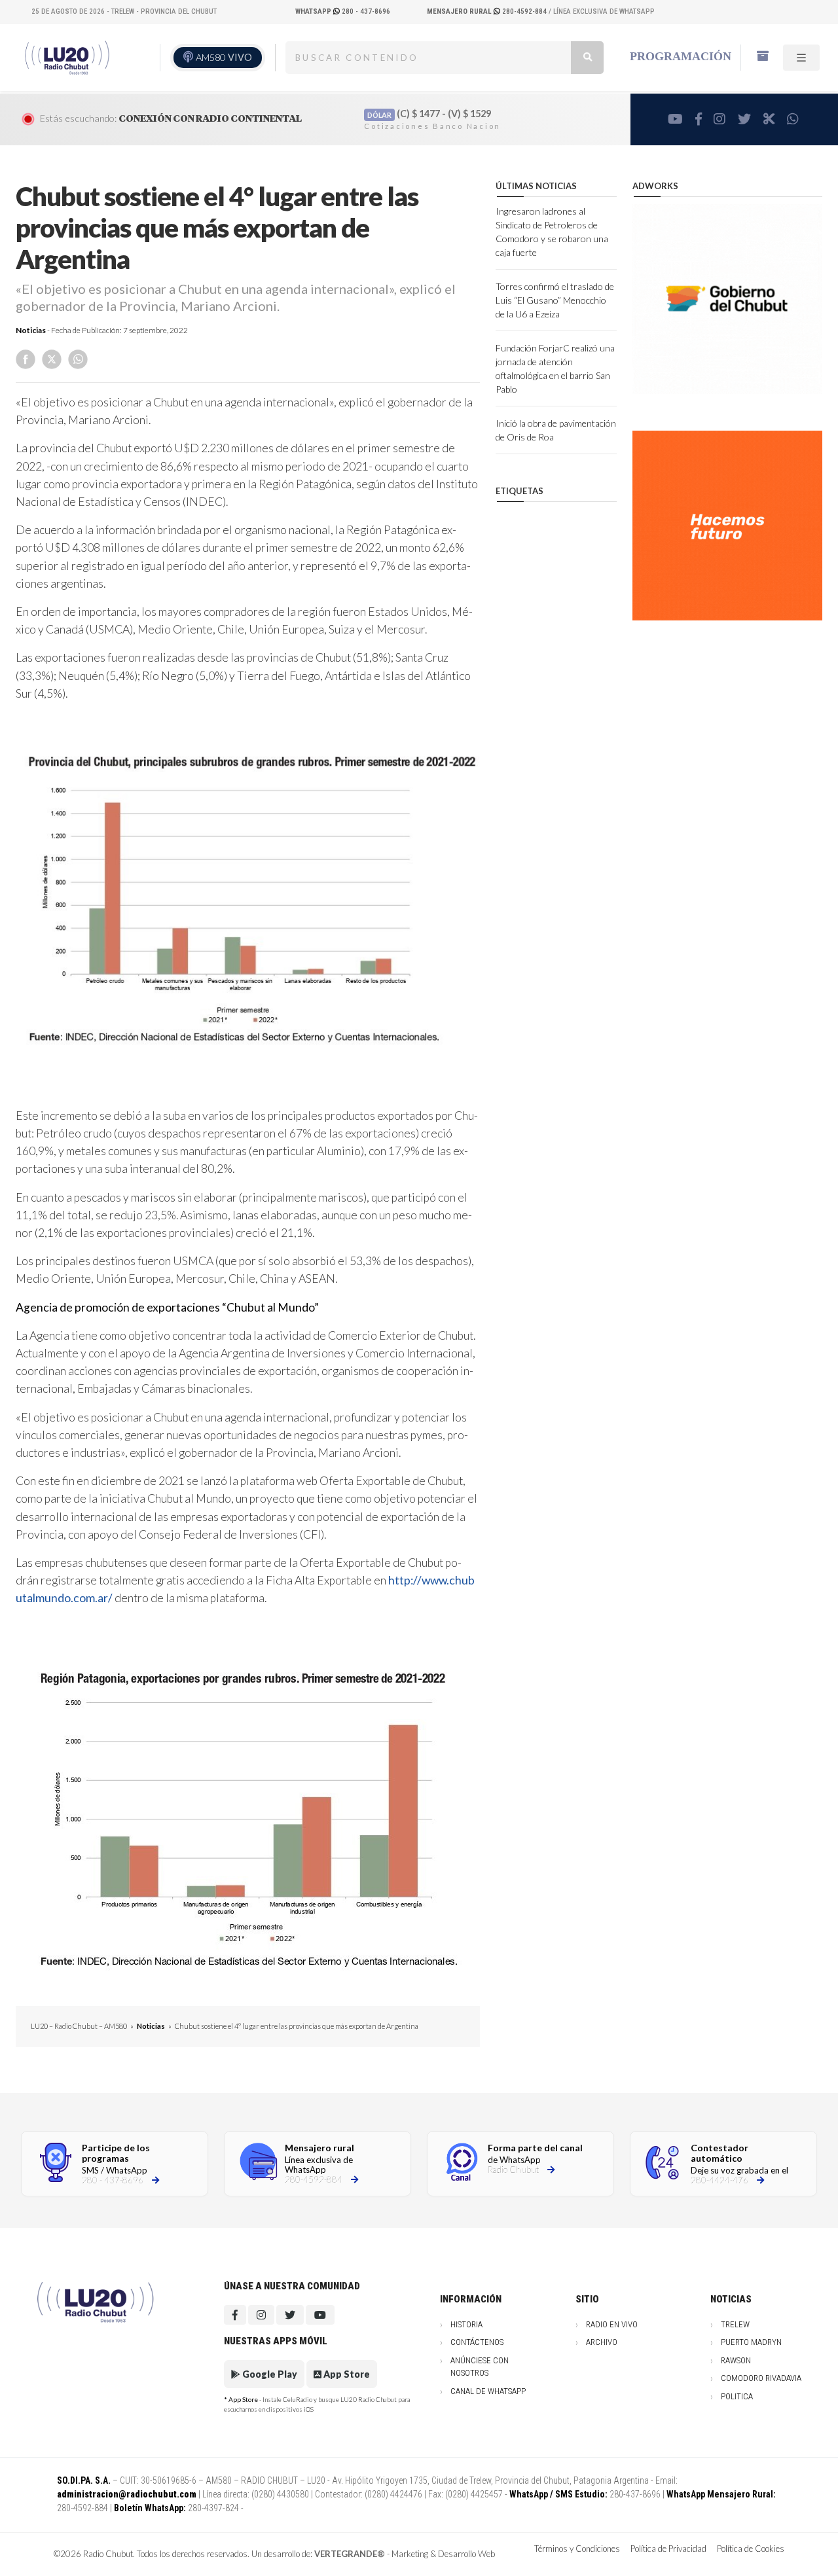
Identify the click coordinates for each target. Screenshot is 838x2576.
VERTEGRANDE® (350, 2554)
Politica (737, 2396)
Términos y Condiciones (577, 2549)
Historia (466, 2324)
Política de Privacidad (668, 2549)
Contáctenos (477, 2342)
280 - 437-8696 (343, 11)
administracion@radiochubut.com (127, 2494)
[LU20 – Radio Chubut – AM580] (67, 57)
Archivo (602, 2342)
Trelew (735, 2324)
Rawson (736, 2360)
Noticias (31, 330)
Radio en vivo (612, 2324)
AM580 (224, 57)
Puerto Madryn (751, 2342)
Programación (681, 56)
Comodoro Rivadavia (761, 2378)
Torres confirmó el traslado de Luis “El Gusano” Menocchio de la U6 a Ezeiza (555, 300)
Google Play (269, 2374)
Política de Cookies (751, 2549)
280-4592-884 (488, 11)
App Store (346, 2374)
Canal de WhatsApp (488, 2391)
